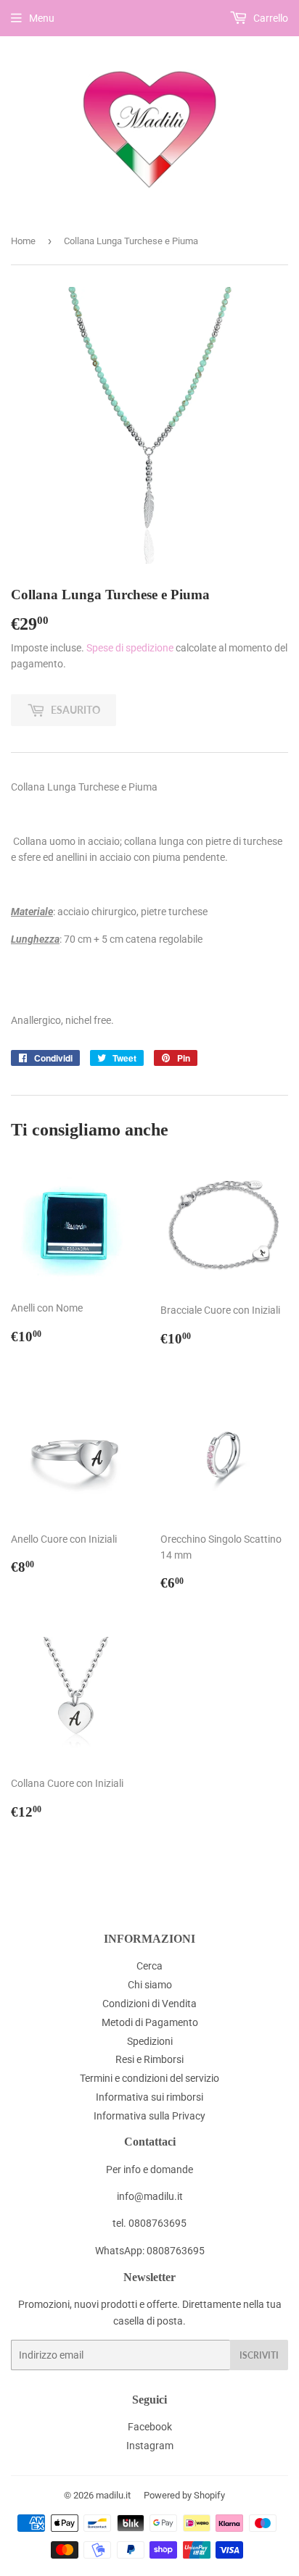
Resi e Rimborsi (149, 2059)
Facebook (150, 2427)
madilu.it (113, 2495)
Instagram (150, 2446)
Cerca (149, 1966)
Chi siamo (150, 1985)
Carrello (270, 18)
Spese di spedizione (130, 648)
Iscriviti (259, 2355)
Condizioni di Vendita (149, 2004)
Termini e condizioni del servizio (149, 2078)
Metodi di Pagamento (150, 2022)
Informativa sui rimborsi (149, 2097)
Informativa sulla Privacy (149, 2116)
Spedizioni (150, 2041)
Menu (42, 18)
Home (23, 241)
